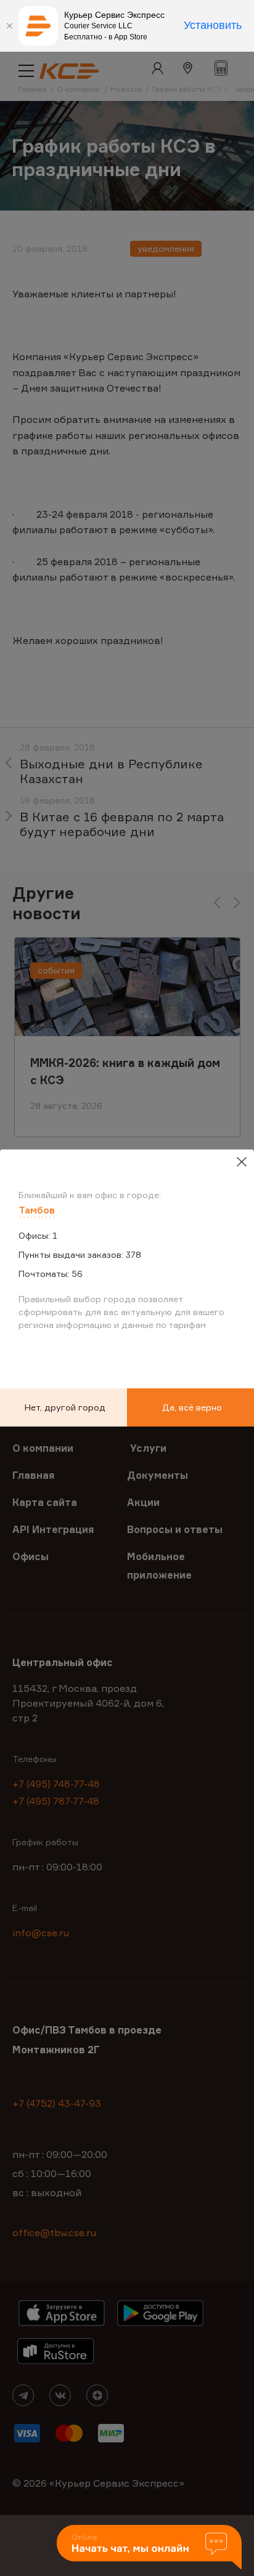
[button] (149, 2548)
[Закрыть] (9, 26)
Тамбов (37, 1210)
